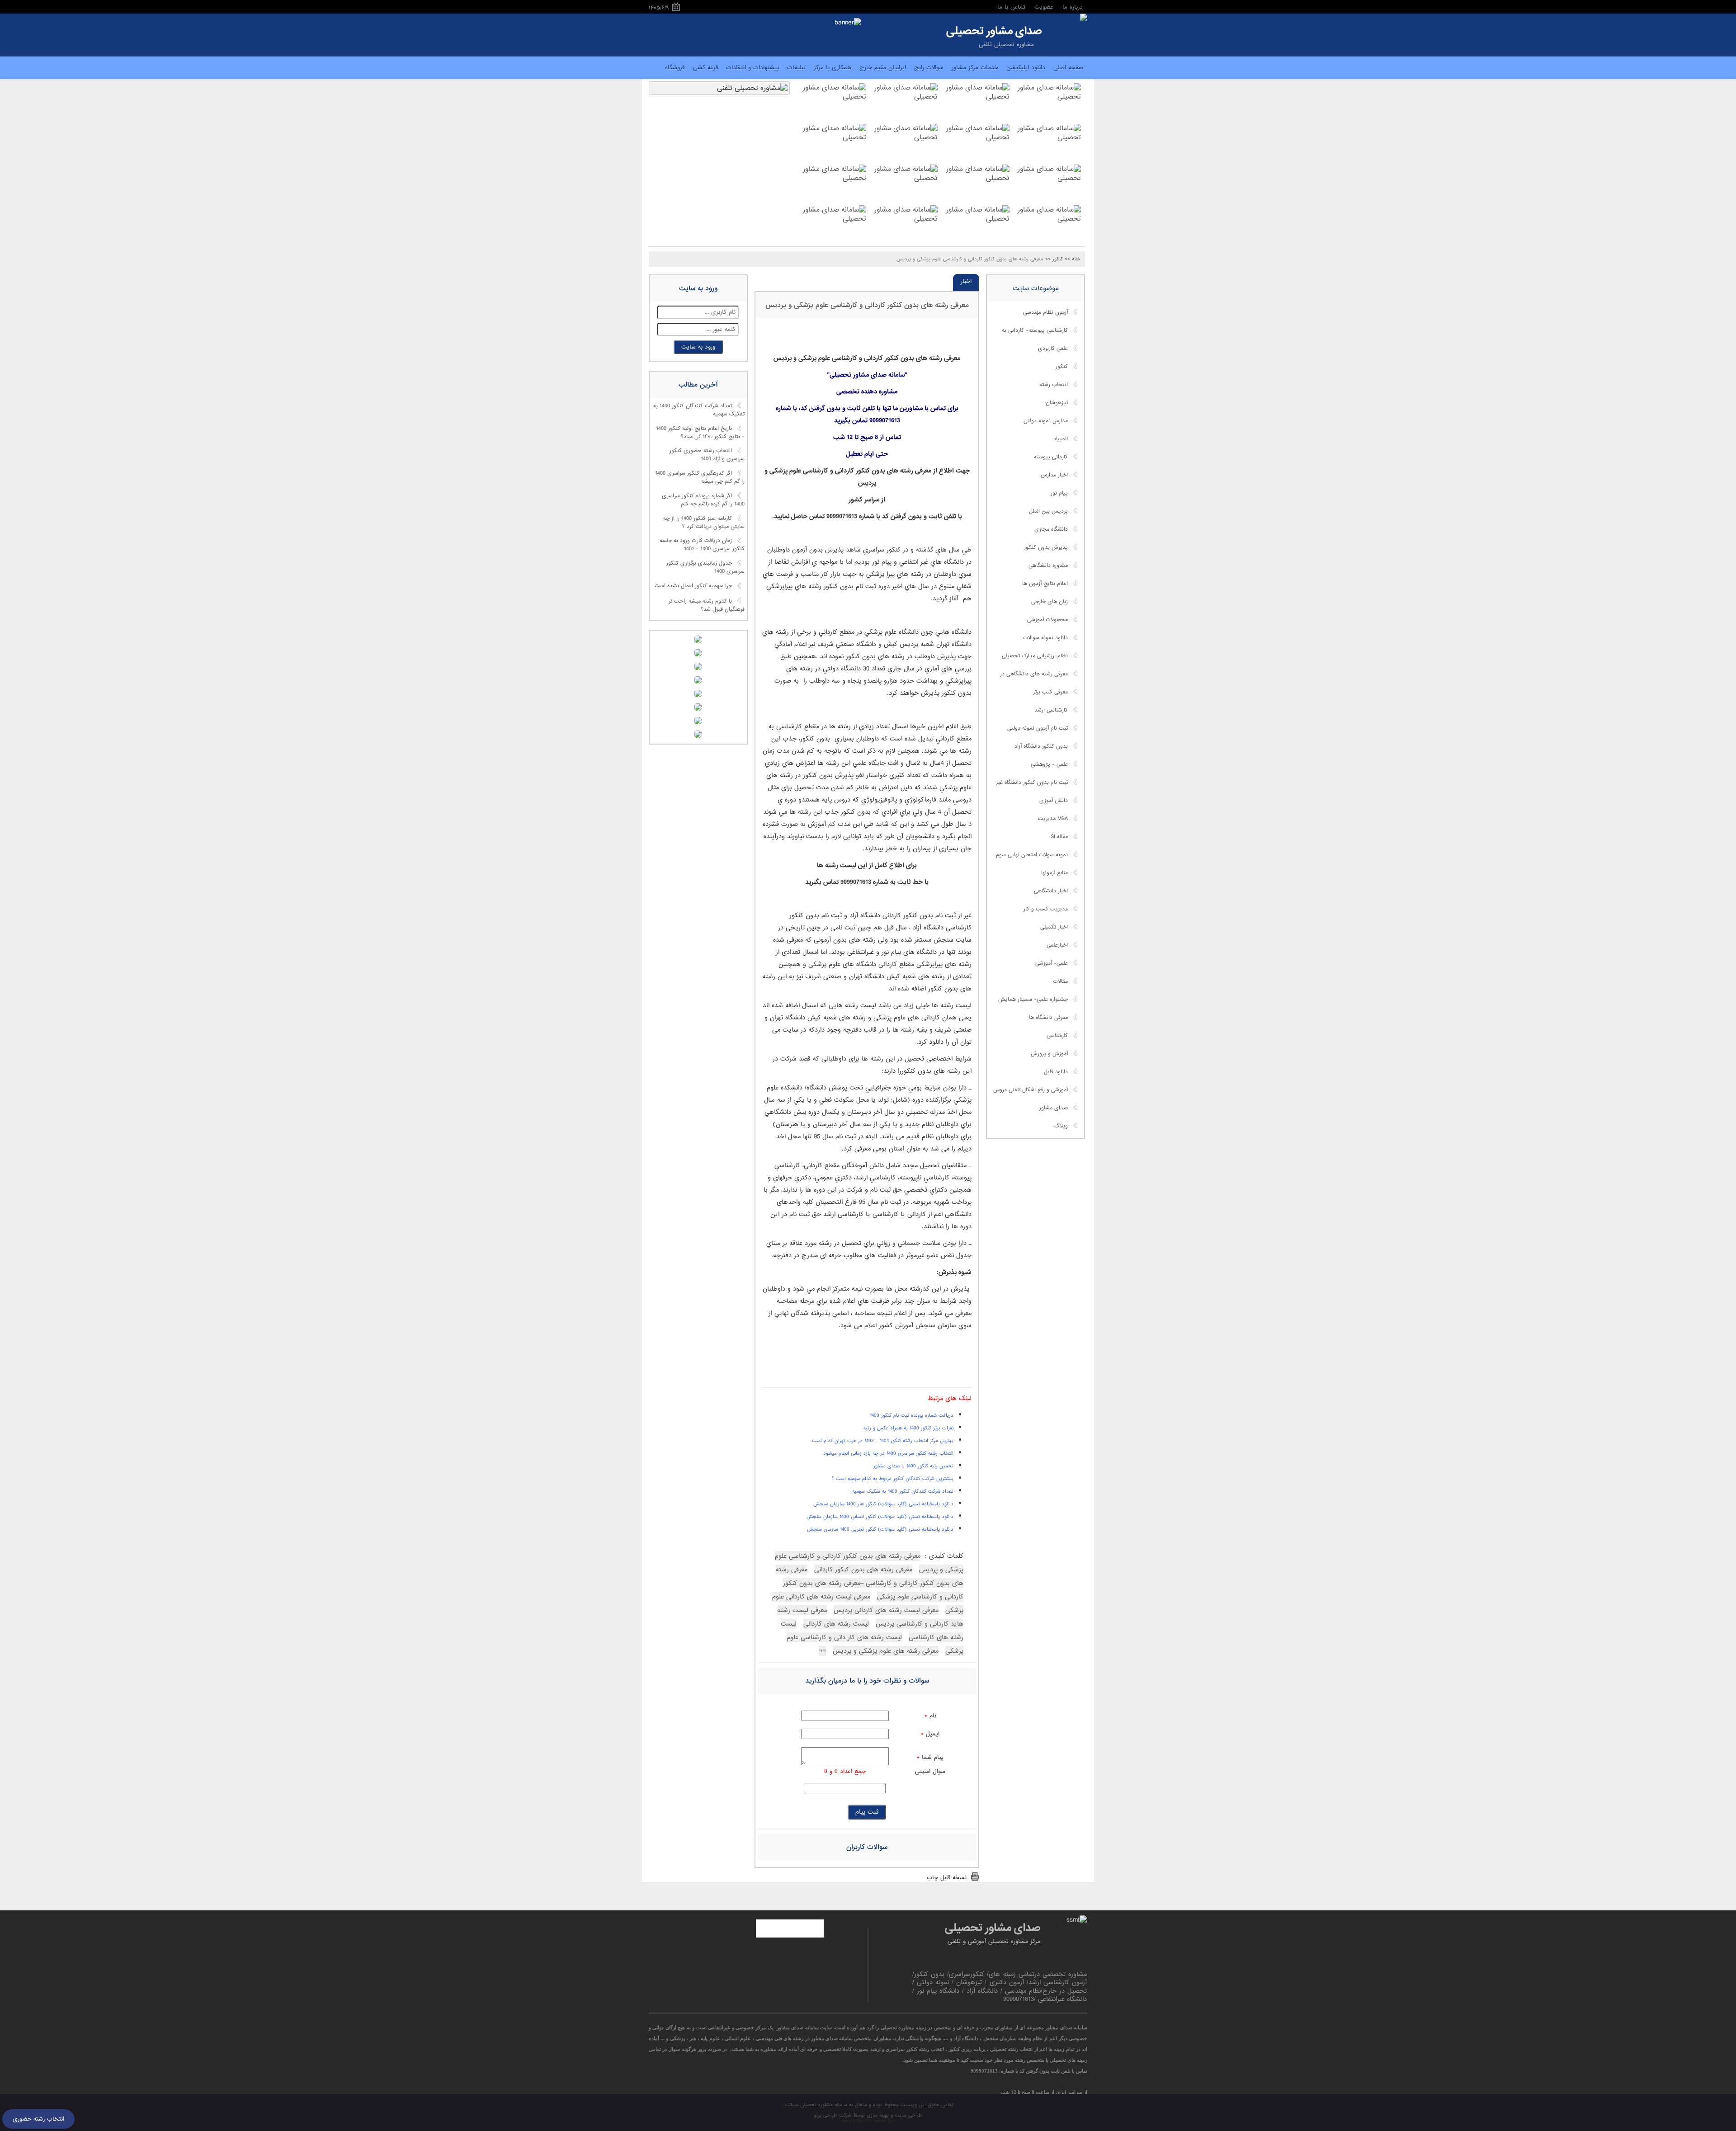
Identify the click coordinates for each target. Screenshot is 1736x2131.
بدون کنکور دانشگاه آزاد (1041, 746)
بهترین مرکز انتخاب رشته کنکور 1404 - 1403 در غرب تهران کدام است (883, 1441)
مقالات (1060, 981)
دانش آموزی (1054, 801)
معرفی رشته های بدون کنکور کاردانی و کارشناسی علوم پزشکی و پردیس (867, 305)
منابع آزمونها (1054, 873)
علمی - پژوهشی (1049, 764)
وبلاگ (1061, 1126)
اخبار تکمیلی (1054, 927)
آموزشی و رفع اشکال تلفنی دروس (1031, 1090)
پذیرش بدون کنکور (1046, 547)
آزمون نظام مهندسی (1045, 312)
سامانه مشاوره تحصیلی (823, 2105)
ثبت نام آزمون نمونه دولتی (1038, 728)
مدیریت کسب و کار (1046, 909)
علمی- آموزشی (1052, 963)
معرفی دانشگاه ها (1048, 1018)
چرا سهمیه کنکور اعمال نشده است (693, 586)
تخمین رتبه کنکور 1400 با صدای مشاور (913, 1466)
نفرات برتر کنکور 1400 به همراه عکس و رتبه (908, 1428)
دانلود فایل (1056, 1072)
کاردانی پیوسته (1051, 457)
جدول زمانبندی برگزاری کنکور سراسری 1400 (705, 567)
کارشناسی (1057, 1036)
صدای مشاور (1054, 1108)
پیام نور (1059, 493)
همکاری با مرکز (833, 68)
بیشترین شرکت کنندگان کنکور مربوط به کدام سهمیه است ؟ (893, 1479)
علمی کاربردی (1053, 349)
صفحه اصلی (1068, 68)
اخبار (966, 281)
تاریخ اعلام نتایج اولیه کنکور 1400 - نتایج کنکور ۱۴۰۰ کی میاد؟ (700, 433)
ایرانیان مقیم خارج (883, 68)
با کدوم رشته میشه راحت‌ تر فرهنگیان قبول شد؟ (707, 605)
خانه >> (1073, 259)
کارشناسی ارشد (1051, 710)
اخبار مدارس (1054, 475)
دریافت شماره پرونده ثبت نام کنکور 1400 (912, 1415)
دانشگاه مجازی (1051, 529)
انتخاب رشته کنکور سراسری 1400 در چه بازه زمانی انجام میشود (888, 1453)
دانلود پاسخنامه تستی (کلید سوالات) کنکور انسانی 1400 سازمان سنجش (880, 1517)
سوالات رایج (929, 68)
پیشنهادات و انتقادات (752, 68)
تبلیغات (796, 68)
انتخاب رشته (1054, 385)
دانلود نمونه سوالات (1045, 638)
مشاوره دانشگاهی (1048, 566)
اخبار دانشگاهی (1051, 891)
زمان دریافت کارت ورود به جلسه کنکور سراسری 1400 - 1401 (702, 545)
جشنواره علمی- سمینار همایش (1033, 999)
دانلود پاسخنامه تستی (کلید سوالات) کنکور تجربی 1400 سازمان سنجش (880, 1529)
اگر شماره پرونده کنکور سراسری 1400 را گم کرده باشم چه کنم (703, 500)
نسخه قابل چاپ (947, 1878)
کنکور (1062, 367)
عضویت (1044, 7)
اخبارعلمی (1057, 945)
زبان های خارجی (1050, 602)
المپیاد (1061, 439)
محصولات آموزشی (1047, 620)
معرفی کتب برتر (1050, 692)
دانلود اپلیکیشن (1026, 68)
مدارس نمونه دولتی (1046, 421)
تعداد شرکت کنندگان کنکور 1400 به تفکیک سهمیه (699, 410)
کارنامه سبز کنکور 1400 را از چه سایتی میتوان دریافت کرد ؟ (704, 523)
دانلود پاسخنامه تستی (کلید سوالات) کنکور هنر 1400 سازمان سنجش (883, 1504)
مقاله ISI (1059, 837)
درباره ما (1073, 7)
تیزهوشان (1057, 403)
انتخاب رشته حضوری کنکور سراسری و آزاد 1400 (707, 455)
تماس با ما (1011, 7)
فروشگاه (675, 68)
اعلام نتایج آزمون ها (1045, 584)
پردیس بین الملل (1048, 511)
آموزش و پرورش (1049, 1054)
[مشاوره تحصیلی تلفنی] (1084, 18)
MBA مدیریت (1053, 819)
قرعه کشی (705, 68)
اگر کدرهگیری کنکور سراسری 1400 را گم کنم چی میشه (700, 478)
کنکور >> (1054, 259)
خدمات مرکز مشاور (975, 68)
